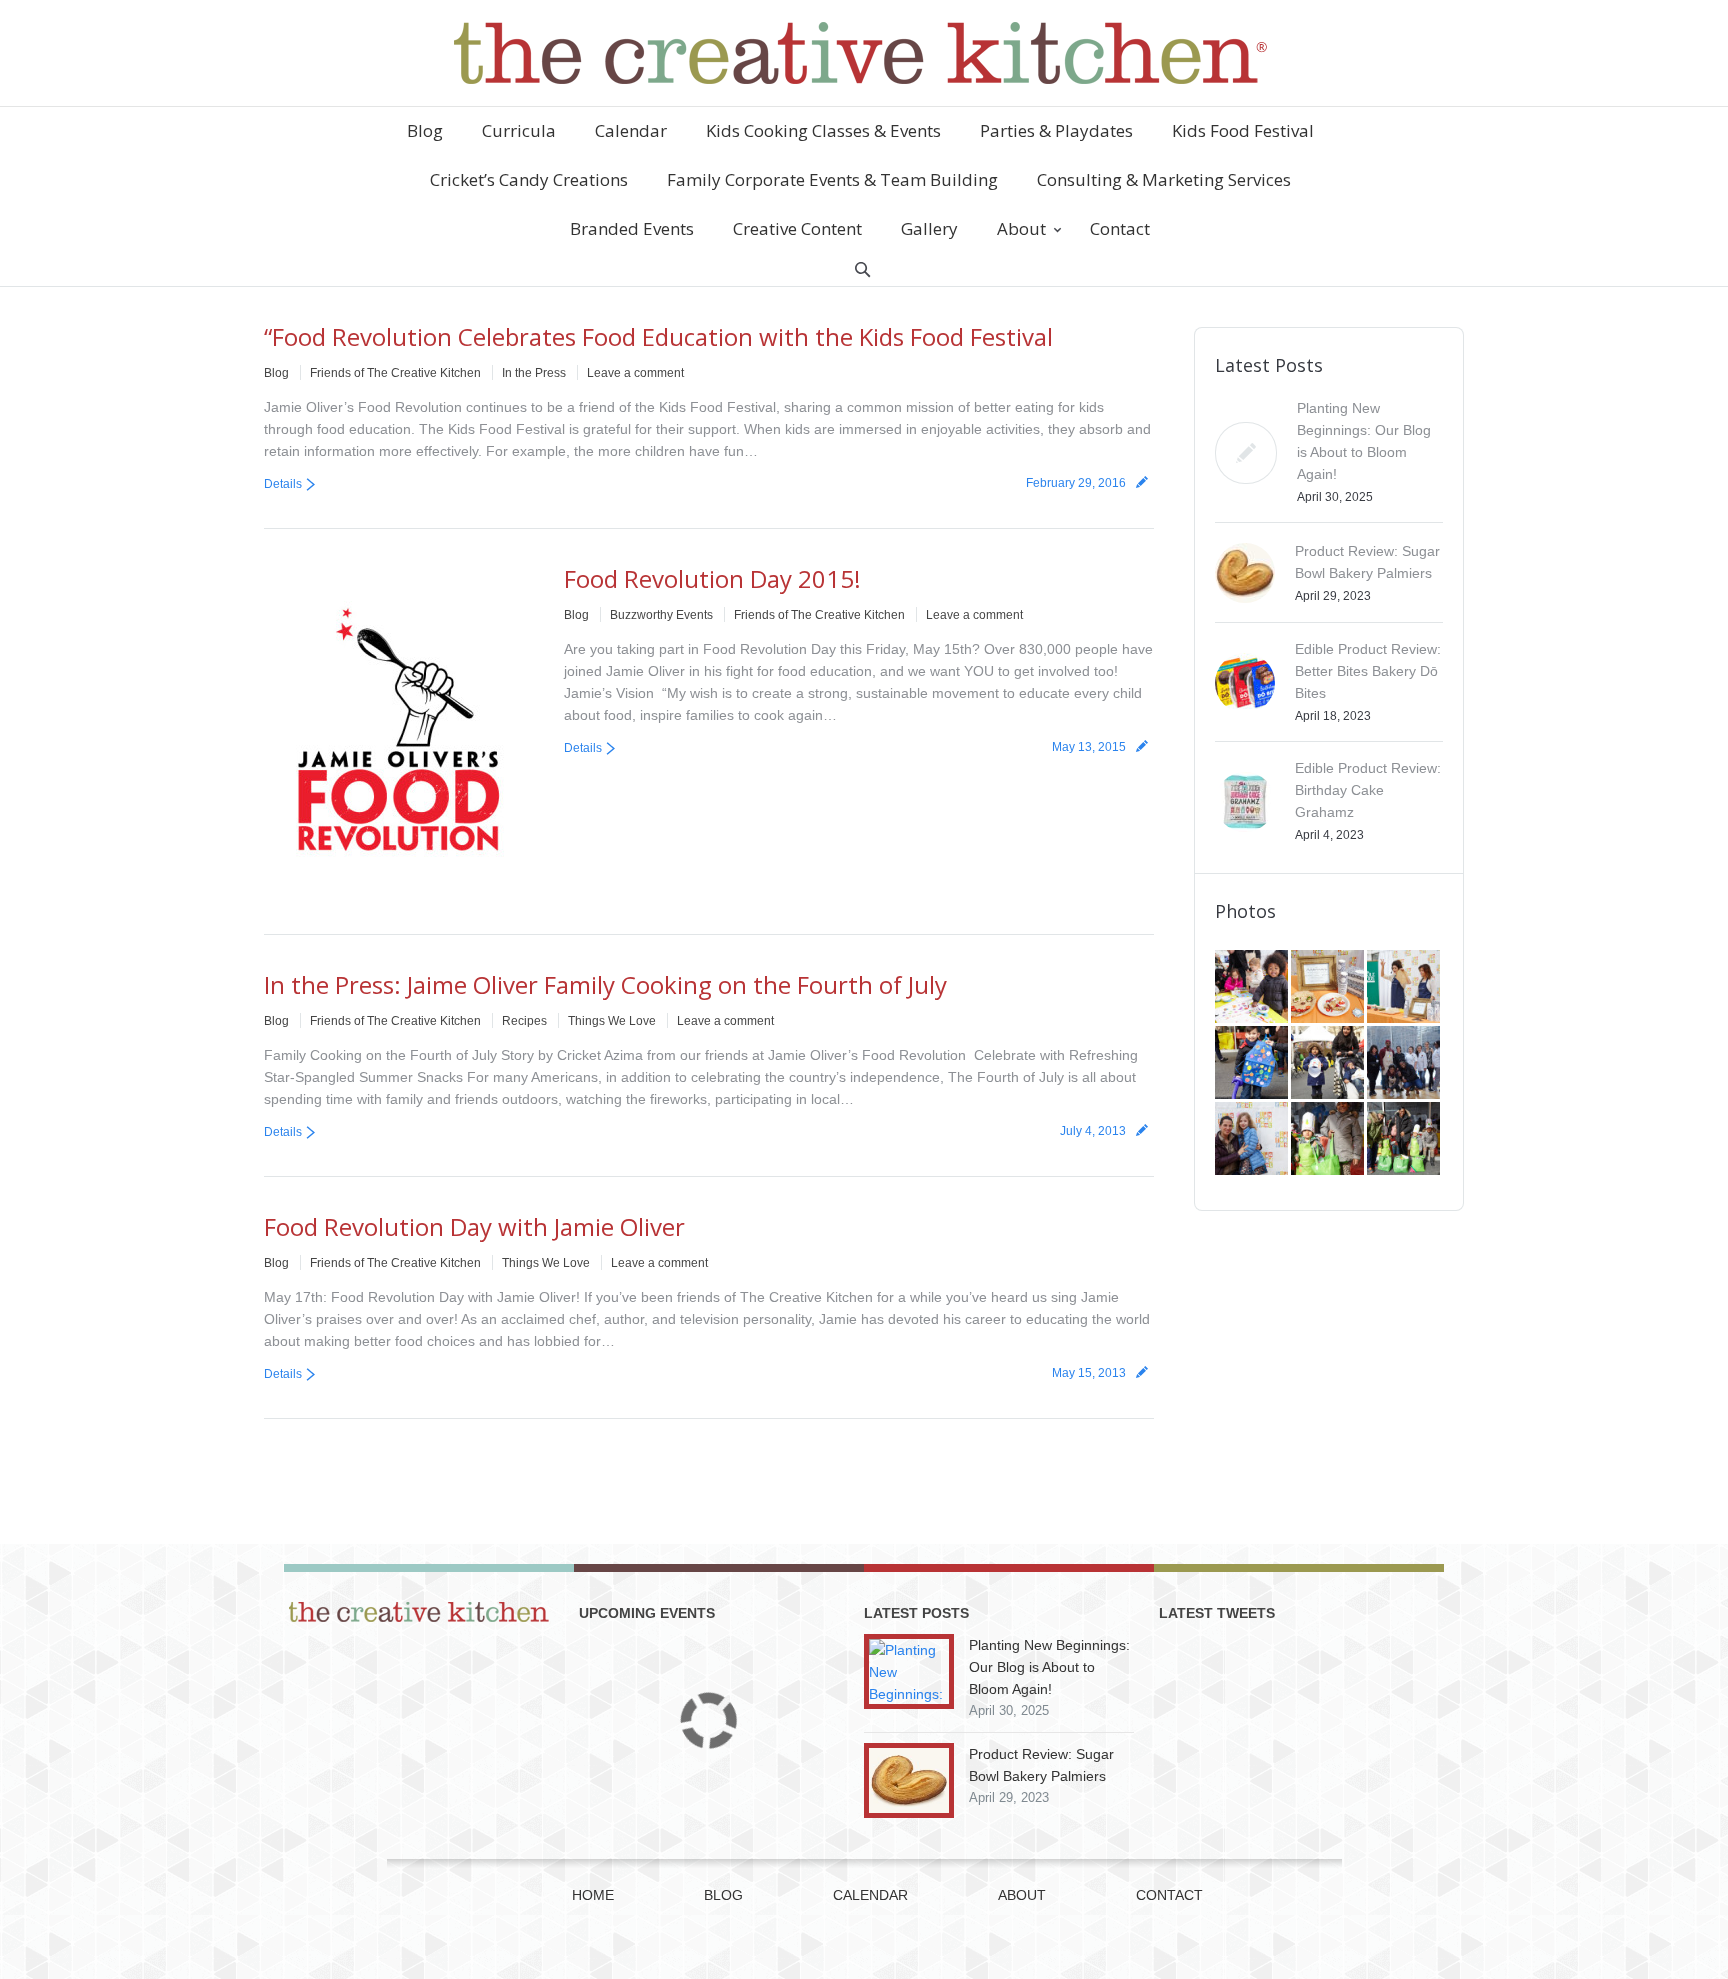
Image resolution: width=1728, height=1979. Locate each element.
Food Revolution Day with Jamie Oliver (474, 1226)
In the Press (534, 373)
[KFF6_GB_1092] (1405, 1064)
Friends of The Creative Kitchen (395, 373)
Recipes (524, 1021)
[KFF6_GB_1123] (1253, 1064)
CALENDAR (870, 1895)
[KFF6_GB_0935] (1405, 1140)
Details (283, 484)
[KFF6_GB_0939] (1329, 1140)
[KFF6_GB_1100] (1329, 1064)
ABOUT (1022, 1895)
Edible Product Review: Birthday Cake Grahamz (1368, 790)
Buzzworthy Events (661, 615)
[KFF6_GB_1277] (1329, 988)
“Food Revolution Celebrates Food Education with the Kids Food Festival (658, 336)
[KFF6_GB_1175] (1405, 988)
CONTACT (1169, 1895)
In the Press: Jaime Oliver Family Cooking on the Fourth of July (605, 984)
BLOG (723, 1895)
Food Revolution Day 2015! (712, 578)
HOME (593, 1895)
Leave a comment (635, 373)
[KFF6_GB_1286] (1253, 988)
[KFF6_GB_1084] (1253, 1140)
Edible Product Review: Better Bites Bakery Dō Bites (1368, 671)
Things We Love (612, 1021)
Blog (276, 373)
